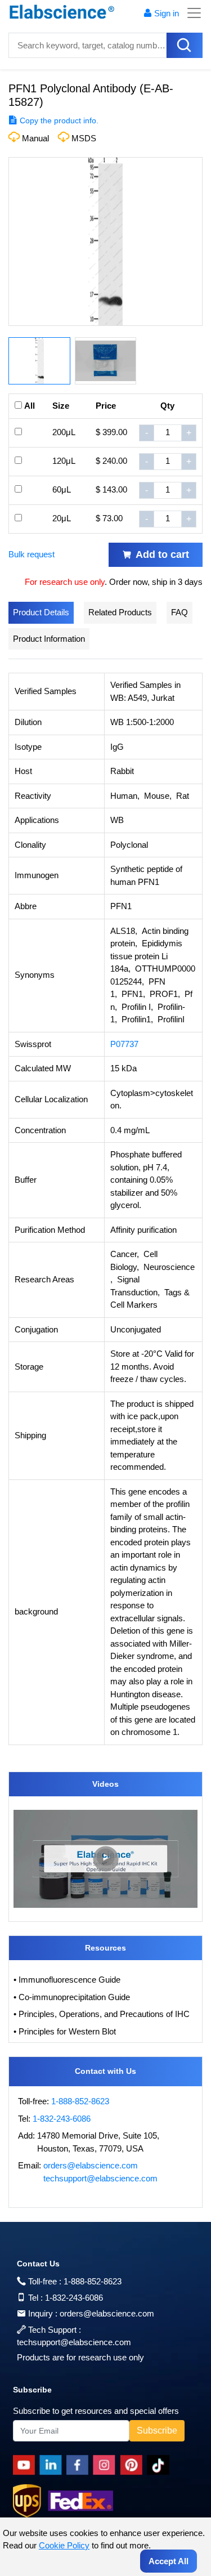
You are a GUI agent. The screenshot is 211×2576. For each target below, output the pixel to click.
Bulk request (32, 554)
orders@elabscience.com (91, 2165)
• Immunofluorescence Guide (67, 1980)
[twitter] (160, 2465)
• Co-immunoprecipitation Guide (72, 1997)
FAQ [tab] (179, 612)
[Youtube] (26, 2465)
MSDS (84, 138)
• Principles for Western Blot (65, 2031)
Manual (35, 138)
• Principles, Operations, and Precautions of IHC (102, 2014)
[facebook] (80, 2465)
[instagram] (106, 2465)
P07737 (124, 1044)
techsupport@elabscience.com (100, 2178)
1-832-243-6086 (62, 2119)
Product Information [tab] (49, 639)
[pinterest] (133, 2465)
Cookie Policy (64, 2545)
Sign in (167, 13)
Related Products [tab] (120, 612)
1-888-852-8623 (80, 2101)
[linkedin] (53, 2465)
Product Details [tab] (41, 612)
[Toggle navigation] (191, 13)
